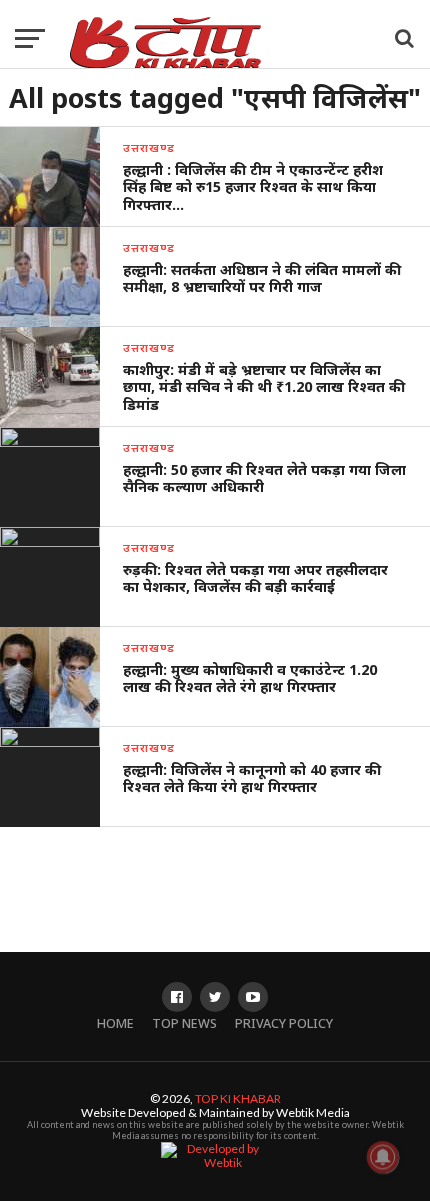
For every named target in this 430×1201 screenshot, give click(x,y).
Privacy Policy (284, 1023)
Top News (184, 1023)
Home (115, 1023)
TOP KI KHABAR (238, 1098)
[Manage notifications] (383, 1157)
